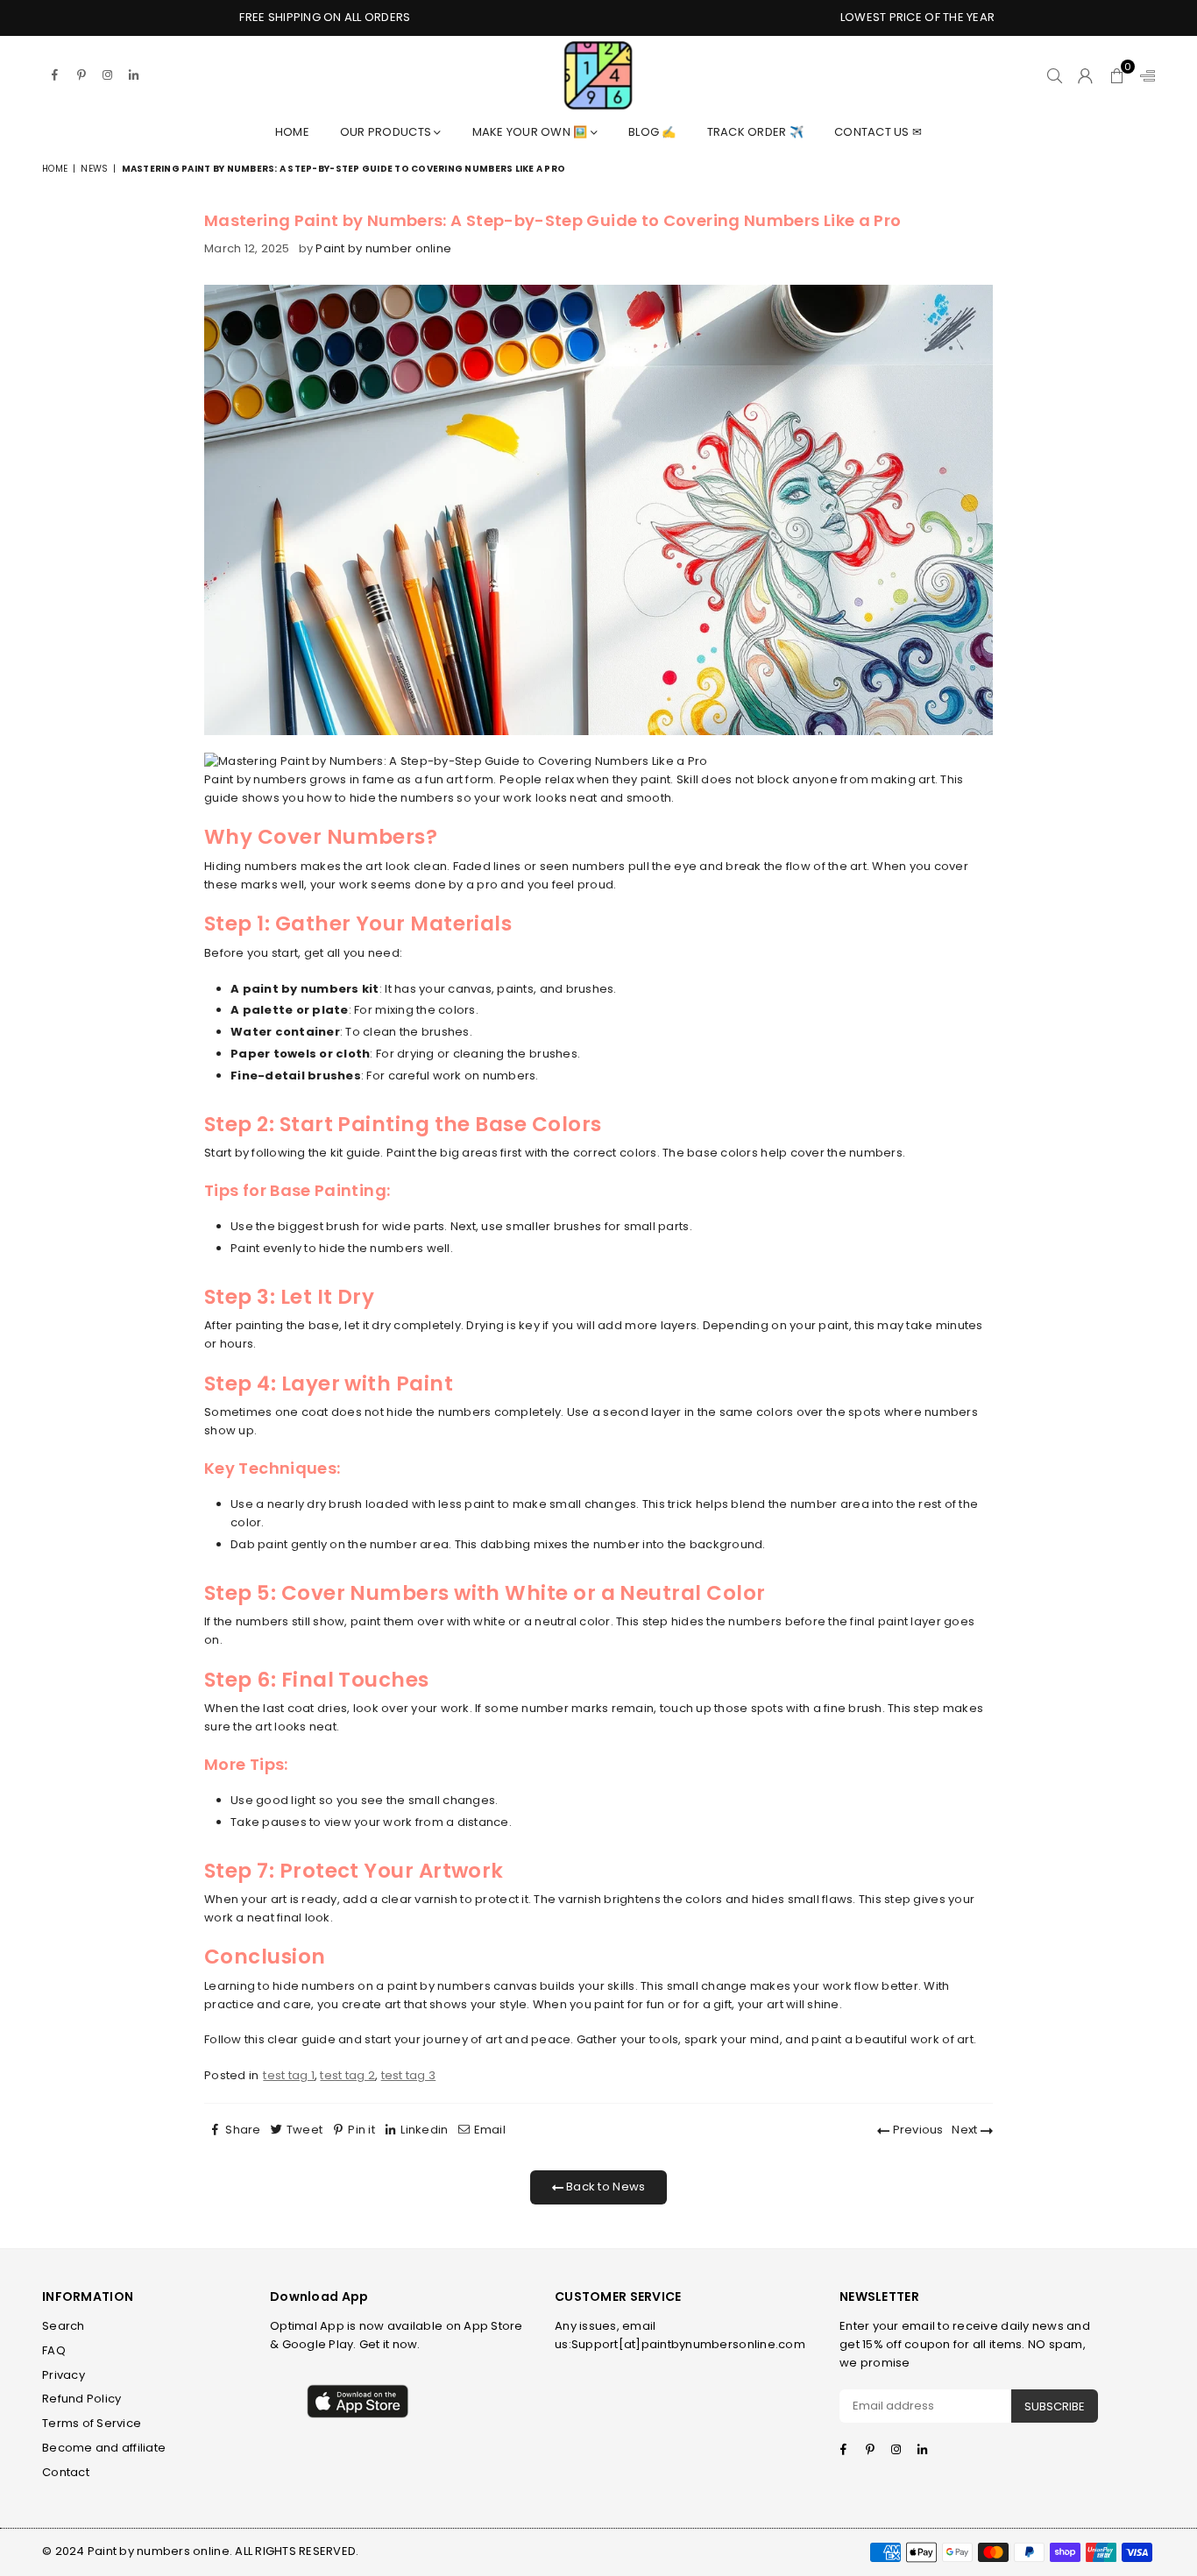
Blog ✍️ (652, 132)
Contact (66, 2472)
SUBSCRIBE (1055, 2406)
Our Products (387, 132)
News (94, 169)
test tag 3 (409, 2075)
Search (64, 2326)
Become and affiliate (104, 2448)
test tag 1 (289, 2075)
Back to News (604, 2187)
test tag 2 (347, 2075)
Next (966, 2130)
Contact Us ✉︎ (878, 132)
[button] (1117, 75)
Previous (916, 2130)
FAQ (54, 2350)
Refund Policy (81, 2399)
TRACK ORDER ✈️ (755, 132)
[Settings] (1144, 75)
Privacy (64, 2375)
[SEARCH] (1055, 75)
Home (292, 132)
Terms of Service (92, 2423)
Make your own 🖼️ (531, 132)
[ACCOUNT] (1085, 75)
